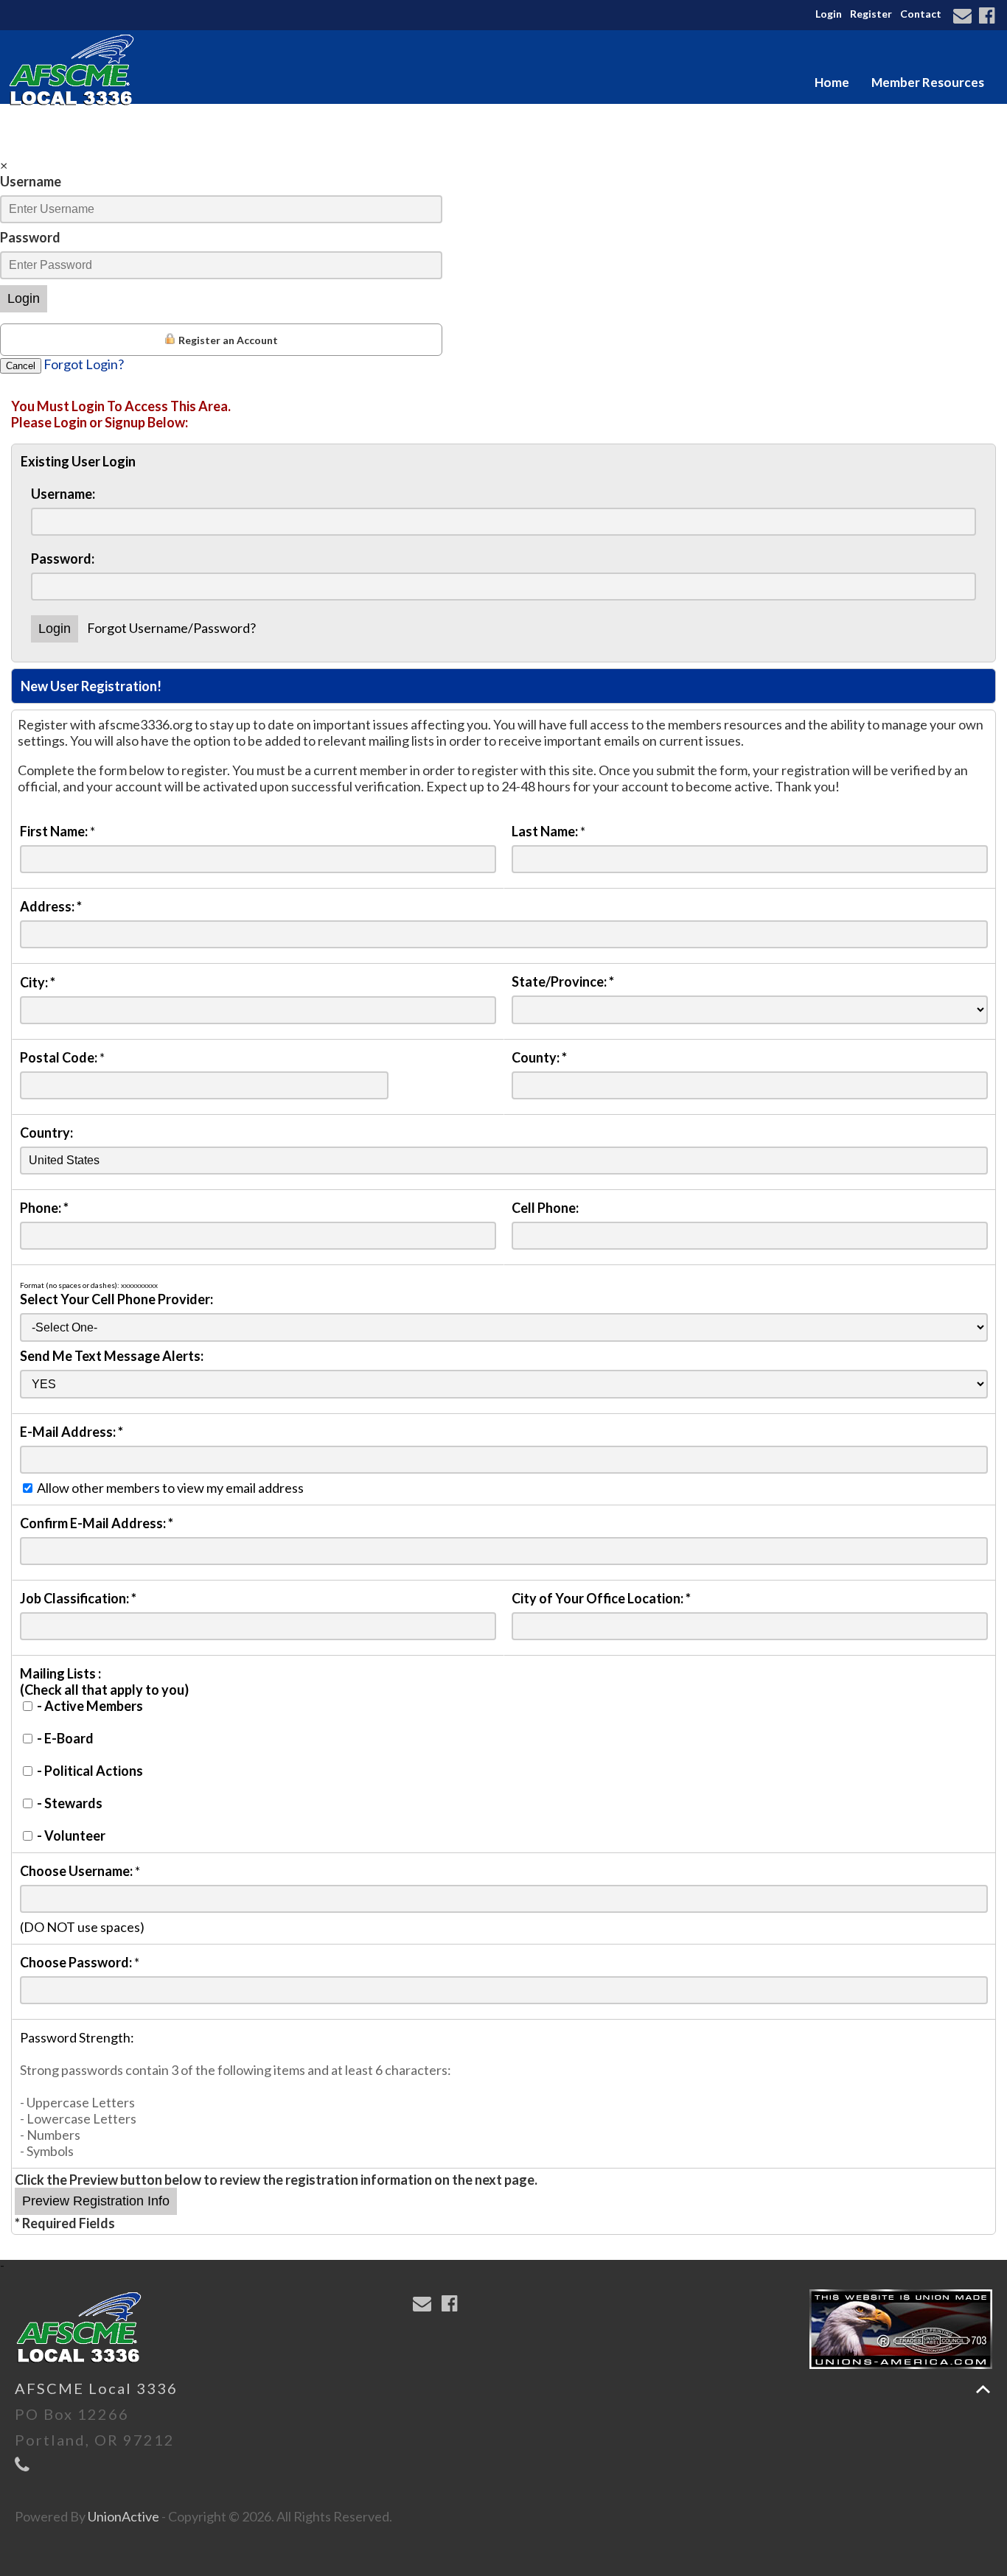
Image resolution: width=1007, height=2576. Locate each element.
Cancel (21, 366)
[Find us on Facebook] (989, 17)
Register (871, 14)
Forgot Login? (84, 364)
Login (829, 14)
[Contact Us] (965, 17)
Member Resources (928, 82)
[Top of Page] (983, 2389)
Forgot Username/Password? (171, 628)
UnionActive (123, 2516)
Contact (921, 14)
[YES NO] (504, 1383)
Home (832, 82)
